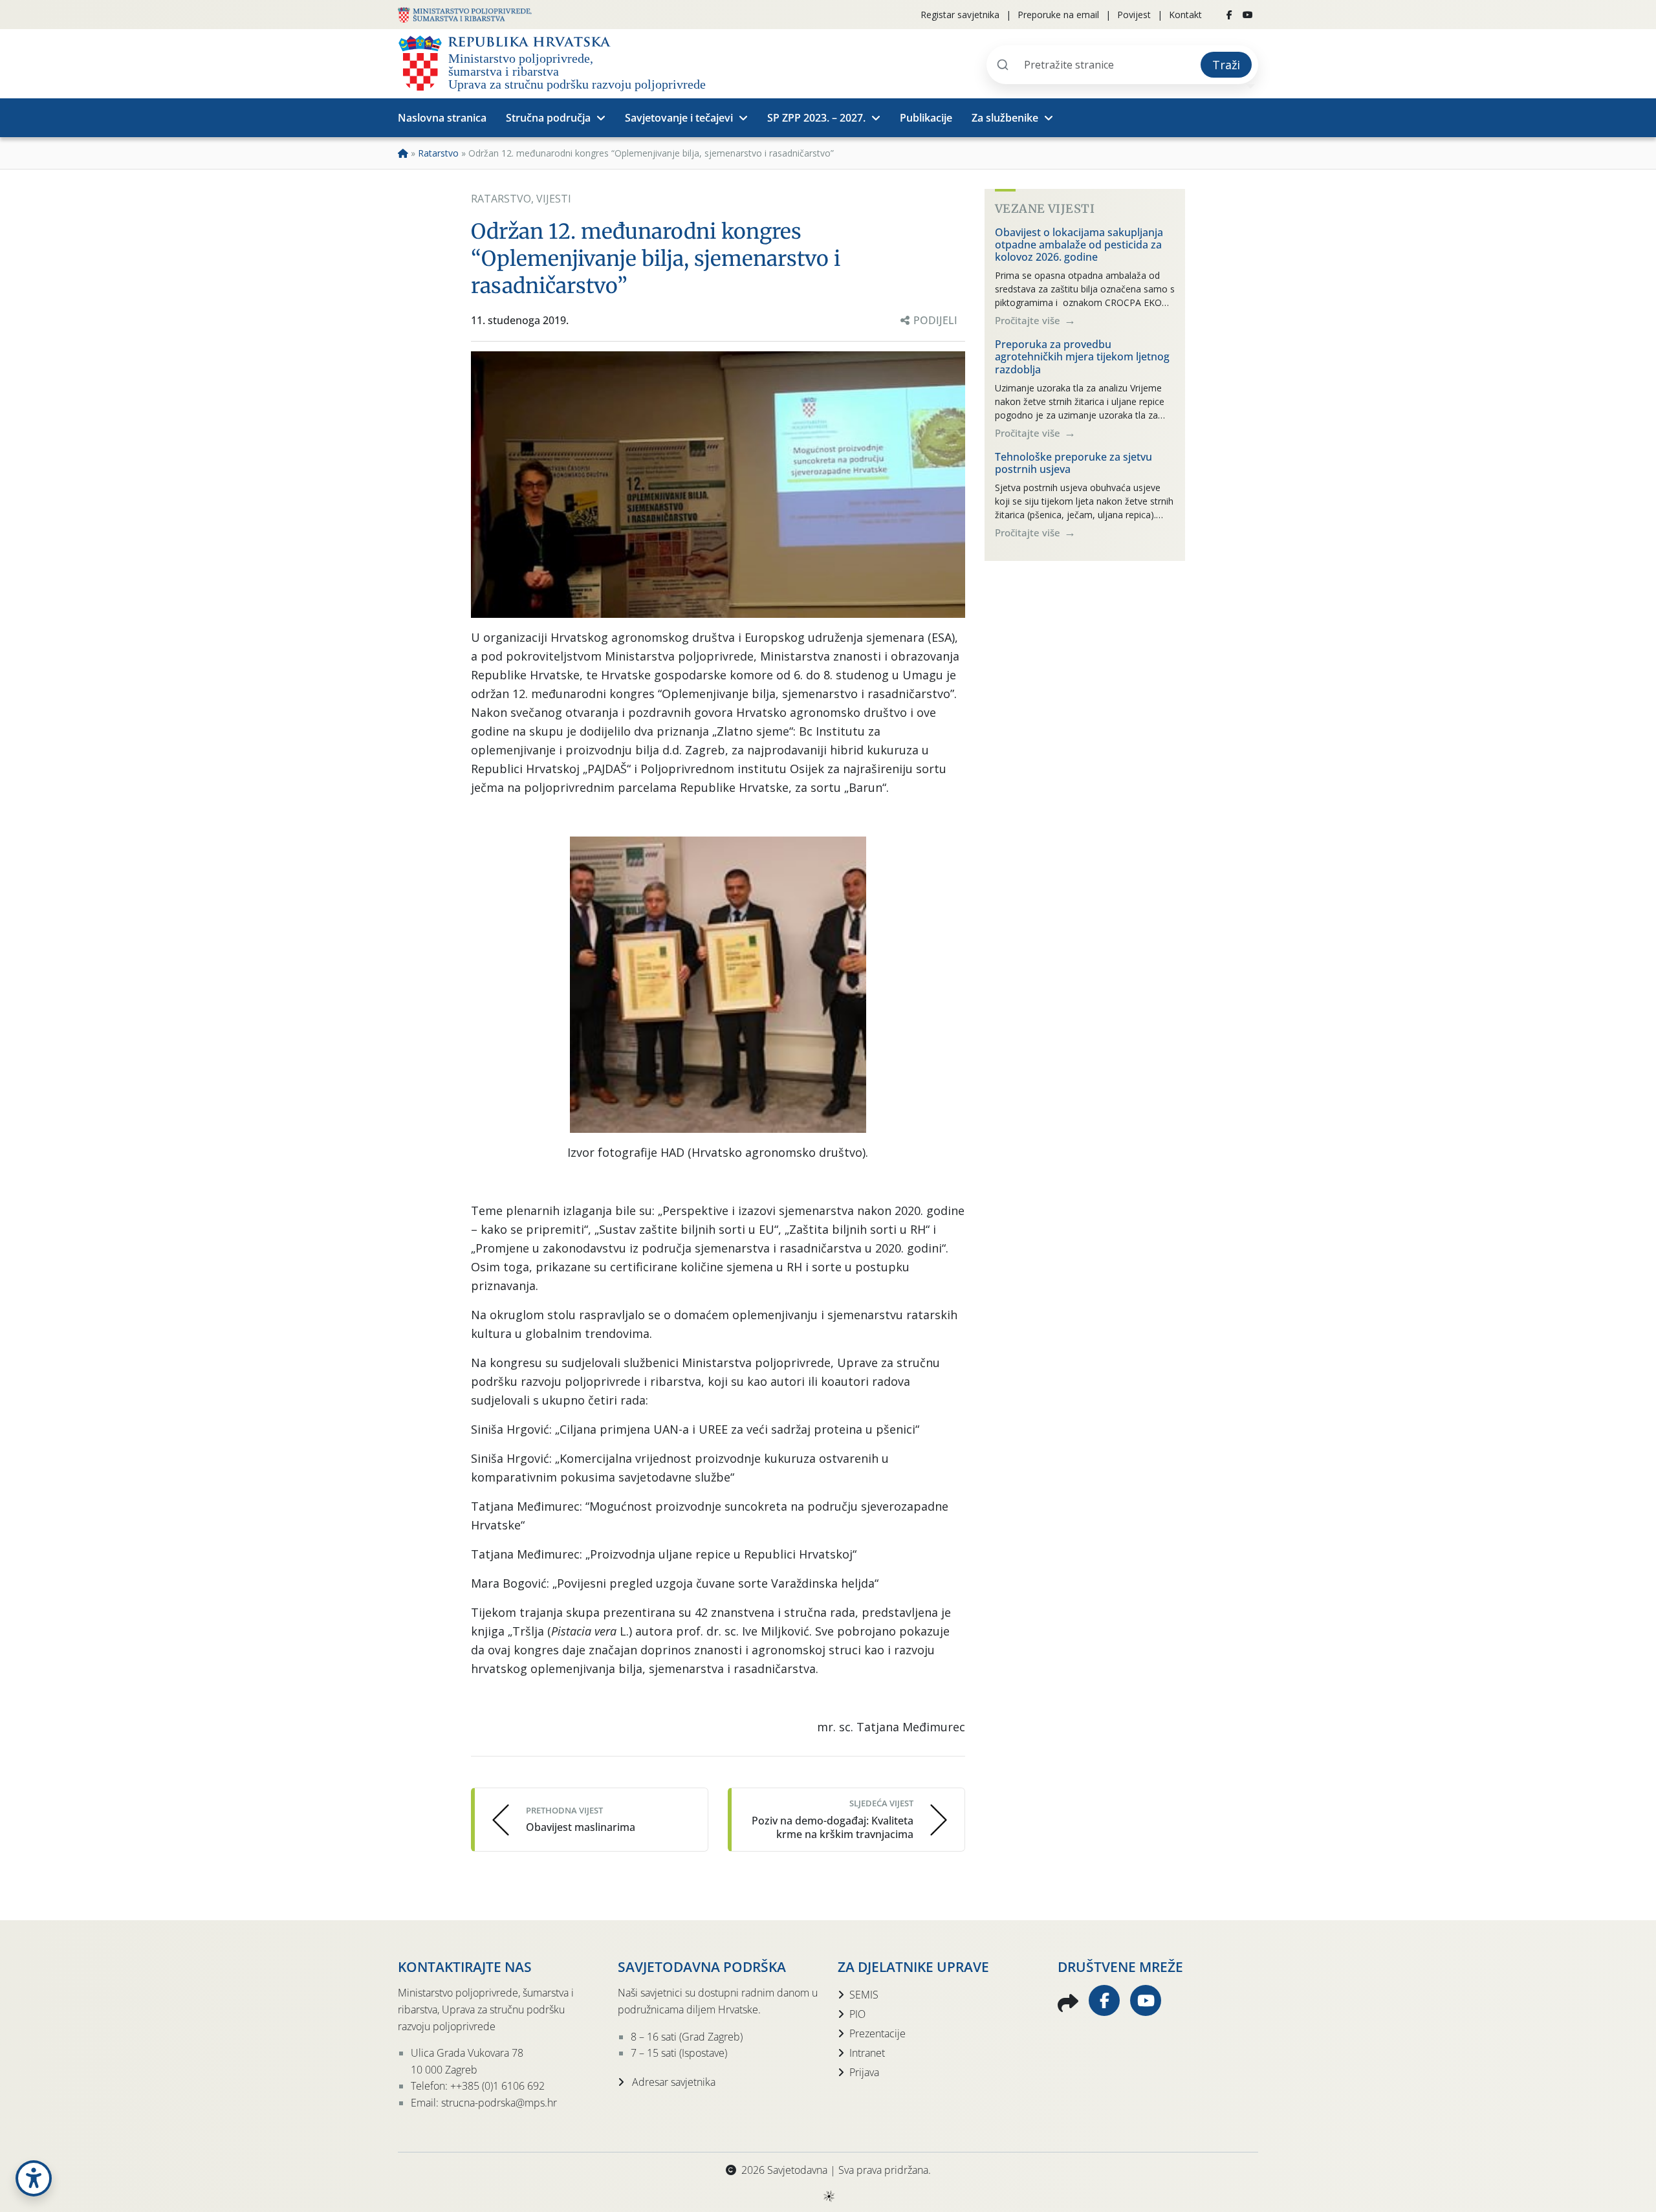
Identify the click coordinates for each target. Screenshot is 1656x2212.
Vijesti (554, 199)
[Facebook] (1229, 15)
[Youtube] (1248, 15)
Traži (1226, 65)
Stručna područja (548, 118)
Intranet (867, 2053)
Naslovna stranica (442, 118)
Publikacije (926, 118)
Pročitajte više (1029, 320)
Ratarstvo (438, 153)
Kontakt (1185, 15)
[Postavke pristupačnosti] (34, 2178)
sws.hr (828, 2196)
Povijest (1134, 15)
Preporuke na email (1058, 15)
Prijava (864, 2072)
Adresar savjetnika (672, 2082)
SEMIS (864, 1995)
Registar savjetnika (960, 15)
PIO (857, 2014)
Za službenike (1005, 118)
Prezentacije (877, 2033)
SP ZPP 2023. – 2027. (816, 118)
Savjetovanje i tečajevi (679, 118)
